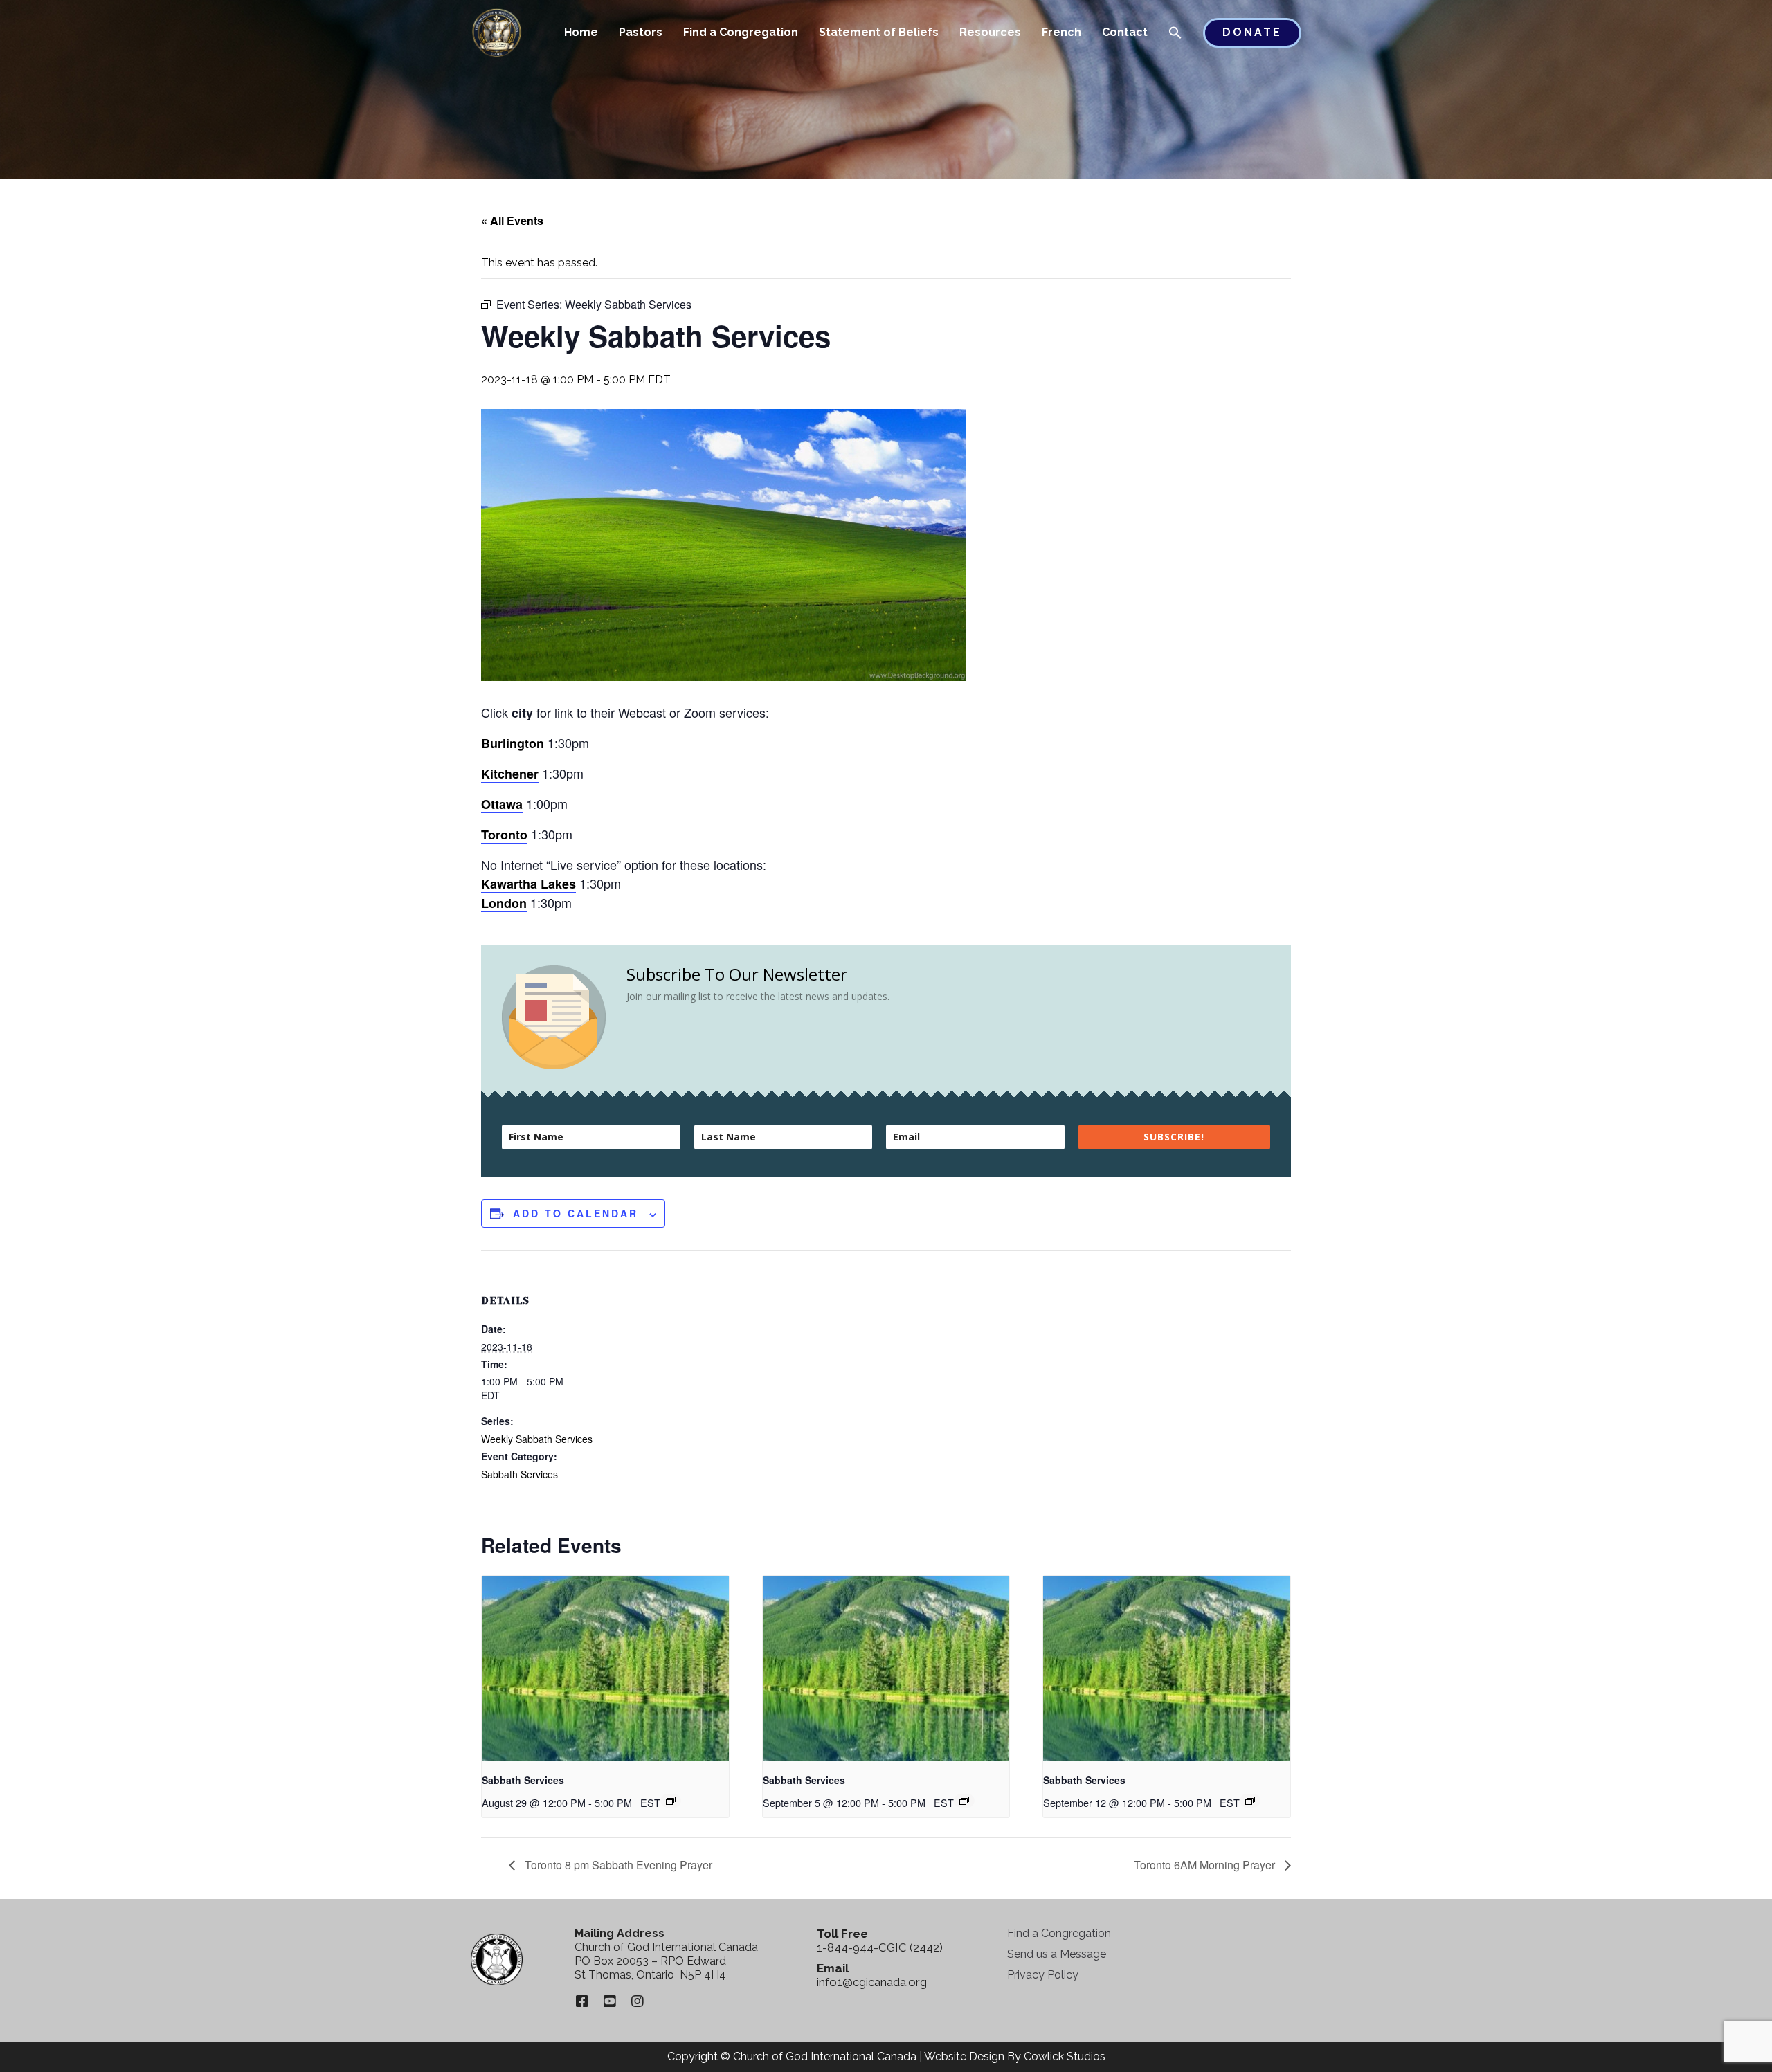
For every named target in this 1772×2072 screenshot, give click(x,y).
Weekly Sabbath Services (537, 1439)
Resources (990, 32)
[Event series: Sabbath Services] (671, 1801)
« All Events (512, 220)
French (1061, 32)
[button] (1175, 34)
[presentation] (605, 1669)
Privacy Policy (1043, 1975)
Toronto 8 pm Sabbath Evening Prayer (617, 1865)
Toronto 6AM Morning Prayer (1206, 1865)
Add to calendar (576, 1213)
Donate (1252, 32)
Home (581, 32)
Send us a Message (1057, 1954)
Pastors (641, 32)
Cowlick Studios (1065, 2056)
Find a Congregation (741, 32)
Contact (1125, 32)
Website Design (964, 2056)
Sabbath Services (519, 1474)
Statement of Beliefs (879, 32)
